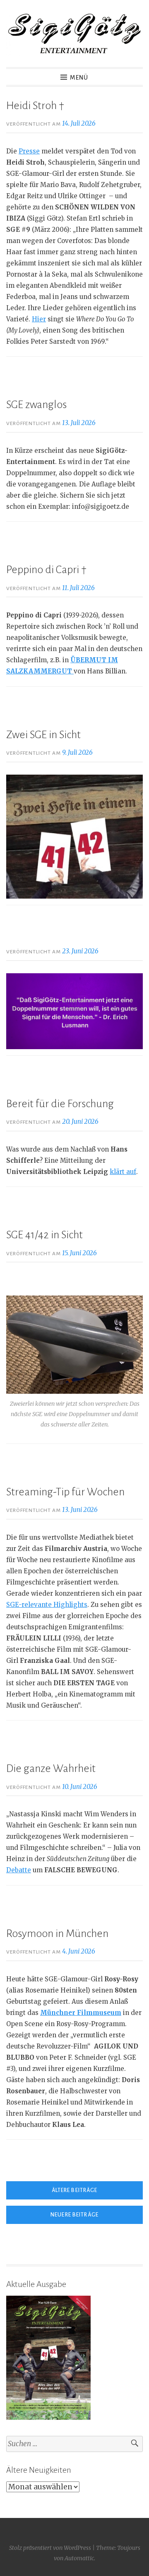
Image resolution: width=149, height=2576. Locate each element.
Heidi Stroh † (35, 106)
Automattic (79, 2558)
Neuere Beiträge (74, 2215)
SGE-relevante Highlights (47, 1605)
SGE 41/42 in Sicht (44, 1235)
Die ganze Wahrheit (51, 1769)
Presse (29, 151)
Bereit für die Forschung (60, 1104)
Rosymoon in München (57, 1934)
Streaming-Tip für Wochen (65, 1492)
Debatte (19, 1870)
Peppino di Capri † (46, 570)
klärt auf (123, 1172)
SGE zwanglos (36, 405)
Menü (79, 78)
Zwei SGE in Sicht (43, 735)
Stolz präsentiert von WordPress (50, 2548)
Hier (39, 319)
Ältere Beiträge (75, 2190)
